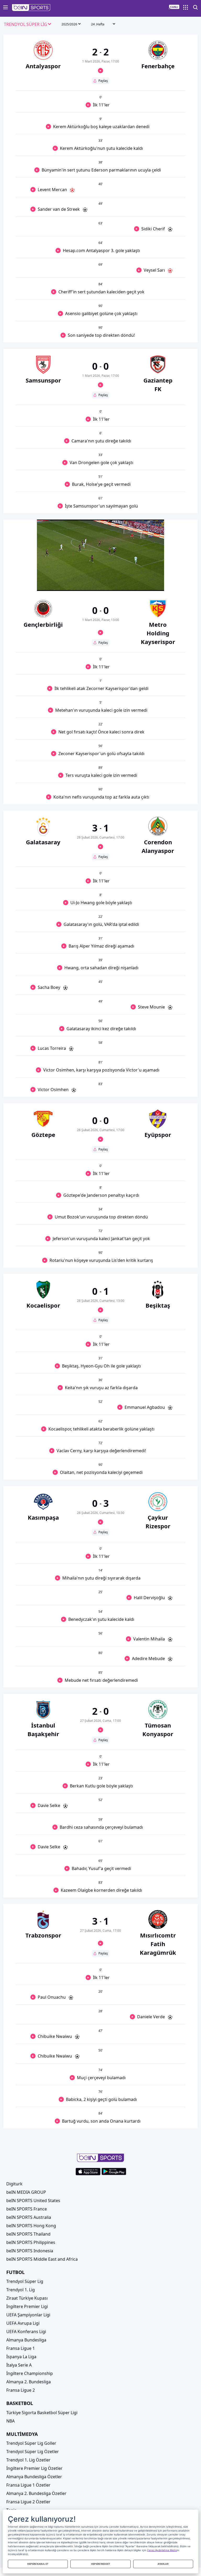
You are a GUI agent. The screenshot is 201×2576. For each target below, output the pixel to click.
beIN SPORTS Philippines (31, 2242)
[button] (31, 8)
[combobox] (28, 25)
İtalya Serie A (19, 2365)
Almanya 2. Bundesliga (29, 2382)
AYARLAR (163, 2564)
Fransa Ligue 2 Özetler (28, 2502)
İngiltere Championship (30, 2373)
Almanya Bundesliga (26, 2340)
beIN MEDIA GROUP (26, 2192)
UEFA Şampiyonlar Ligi (28, 2315)
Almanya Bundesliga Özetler (34, 2477)
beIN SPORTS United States (33, 2201)
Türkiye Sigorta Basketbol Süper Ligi (42, 2413)
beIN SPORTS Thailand (28, 2234)
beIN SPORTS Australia (29, 2217)
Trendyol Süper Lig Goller (31, 2443)
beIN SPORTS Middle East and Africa (42, 2259)
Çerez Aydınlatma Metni (162, 2550)
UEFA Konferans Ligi (26, 2332)
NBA (10, 2421)
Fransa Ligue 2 (21, 2390)
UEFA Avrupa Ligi (23, 2323)
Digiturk (14, 2184)
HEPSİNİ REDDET (101, 2564)
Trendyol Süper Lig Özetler (33, 2452)
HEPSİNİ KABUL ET (38, 2564)
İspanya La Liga (21, 2357)
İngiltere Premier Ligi (27, 2306)
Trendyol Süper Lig (25, 2281)
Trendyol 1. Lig (21, 2290)
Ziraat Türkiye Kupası (27, 2298)
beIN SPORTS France (27, 2209)
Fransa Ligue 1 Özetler (28, 2485)
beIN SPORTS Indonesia (30, 2251)
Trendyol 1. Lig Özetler (28, 2460)
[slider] (100, 574)
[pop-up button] (147, 583)
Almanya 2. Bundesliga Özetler (36, 2493)
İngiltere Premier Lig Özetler (34, 2468)
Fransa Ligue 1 (21, 2348)
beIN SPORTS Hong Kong (31, 2226)
